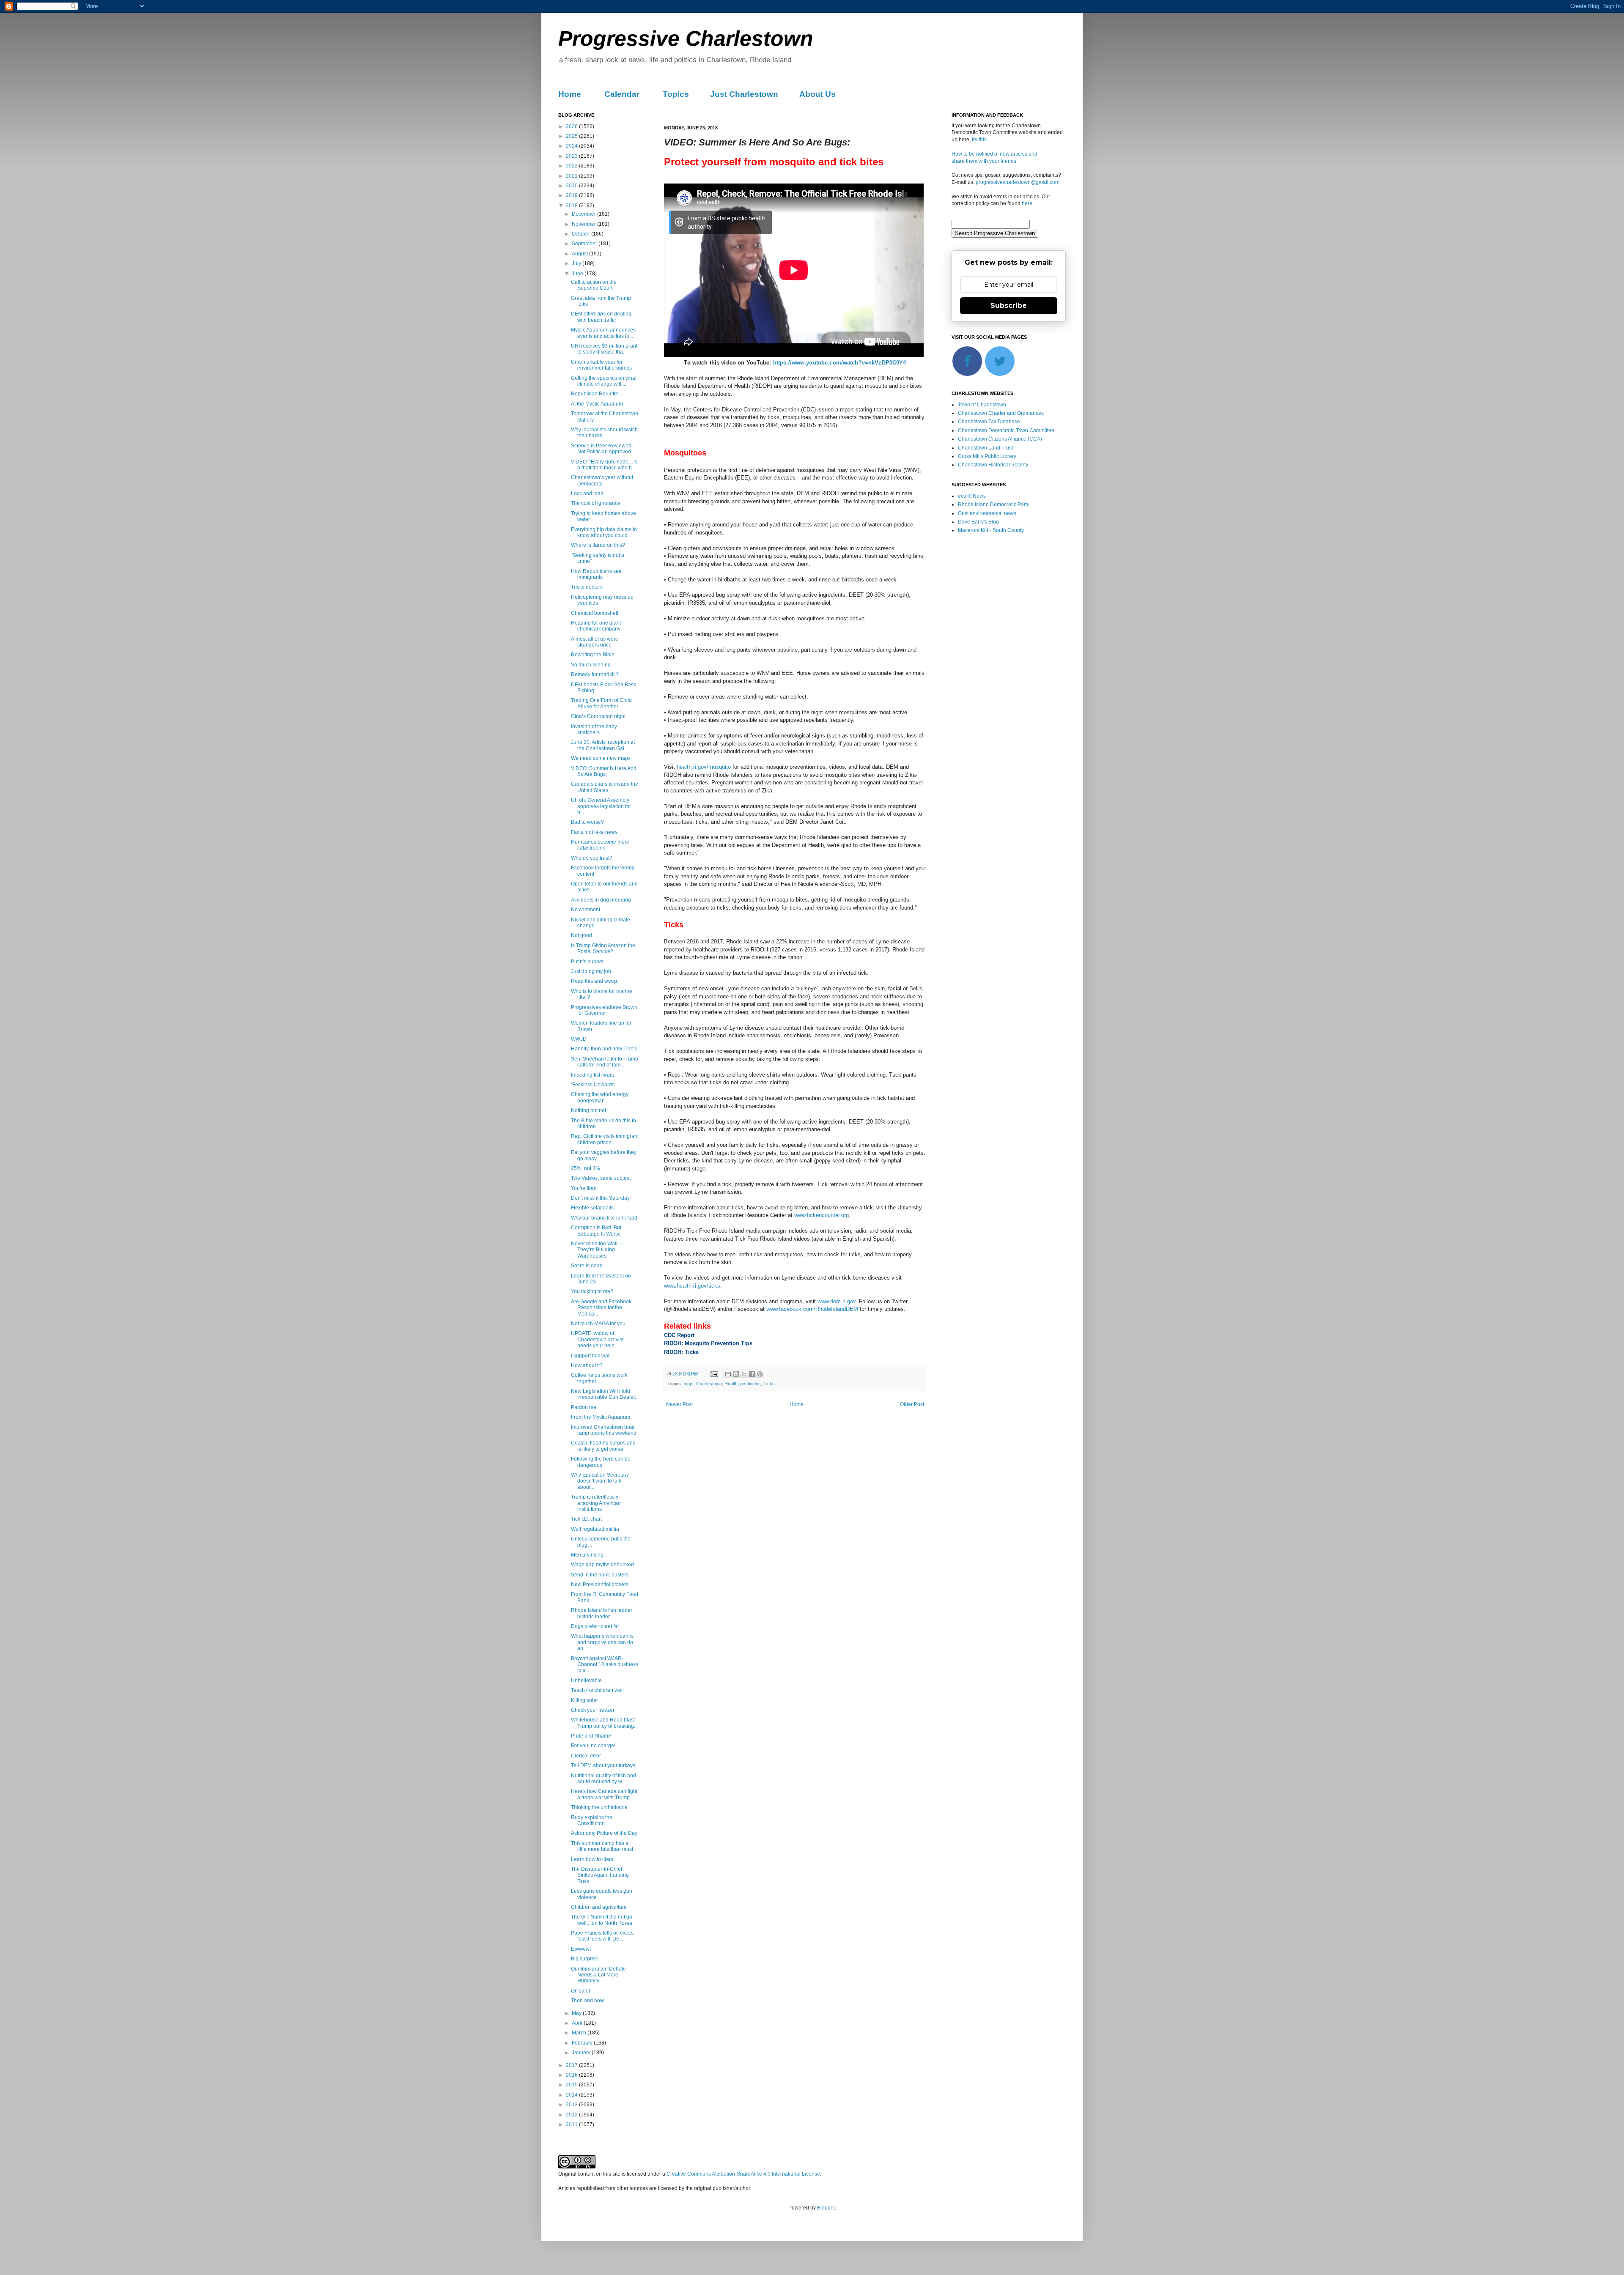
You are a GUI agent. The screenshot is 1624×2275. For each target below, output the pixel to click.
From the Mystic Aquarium (601, 1417)
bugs (689, 1384)
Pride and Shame (591, 1736)
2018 (572, 206)
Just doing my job (591, 971)
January (582, 2053)
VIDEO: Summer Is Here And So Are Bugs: (604, 771)
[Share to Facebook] (752, 1374)
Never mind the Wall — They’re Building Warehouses (597, 1250)
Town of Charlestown (982, 405)
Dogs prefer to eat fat (595, 1626)
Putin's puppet (587, 962)
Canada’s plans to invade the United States (605, 787)
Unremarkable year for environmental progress (601, 365)
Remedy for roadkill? (595, 674)
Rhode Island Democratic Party (994, 504)
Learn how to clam (592, 1859)
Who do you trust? (592, 858)
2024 (572, 146)
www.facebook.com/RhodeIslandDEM (812, 1309)
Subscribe (1009, 306)
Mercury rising (587, 1555)
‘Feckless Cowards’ (593, 1085)
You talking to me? (592, 1291)
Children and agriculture (599, 1907)
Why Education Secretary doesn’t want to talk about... (600, 1481)
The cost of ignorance (596, 503)
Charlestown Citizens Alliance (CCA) (1000, 439)
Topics (676, 94)
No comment (586, 910)
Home (570, 94)
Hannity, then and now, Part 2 (604, 1049)
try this (979, 140)
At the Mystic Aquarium (597, 404)
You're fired (584, 1188)
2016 (572, 2075)
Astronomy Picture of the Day (604, 1833)
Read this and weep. (595, 981)
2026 (572, 126)
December (584, 214)
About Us (817, 94)
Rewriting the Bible (593, 655)
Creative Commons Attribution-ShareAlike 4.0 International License (743, 2174)
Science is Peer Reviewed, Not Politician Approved (602, 449)
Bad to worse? (587, 822)
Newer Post (679, 1404)
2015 (572, 2085)
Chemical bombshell (595, 613)
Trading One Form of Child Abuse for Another (601, 703)
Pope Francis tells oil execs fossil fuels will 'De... (602, 1936)
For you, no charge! (593, 1746)
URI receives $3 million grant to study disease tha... (604, 349)
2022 (572, 166)
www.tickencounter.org (822, 1215)
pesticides (750, 1384)
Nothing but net (588, 1110)
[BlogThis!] (736, 1374)
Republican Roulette (595, 394)
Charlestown (709, 1384)
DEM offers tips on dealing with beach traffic (601, 317)
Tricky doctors (587, 587)
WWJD (579, 1039)
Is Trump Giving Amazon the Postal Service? (603, 948)
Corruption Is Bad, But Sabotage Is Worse (596, 1231)
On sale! (580, 1991)
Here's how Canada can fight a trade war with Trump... (604, 1794)
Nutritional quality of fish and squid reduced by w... (604, 1779)
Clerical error (586, 1756)
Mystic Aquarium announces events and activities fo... (603, 333)
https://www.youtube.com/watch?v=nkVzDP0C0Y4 (840, 363)
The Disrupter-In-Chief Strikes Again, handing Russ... (600, 1875)
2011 (572, 2124)
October (582, 234)
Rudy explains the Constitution (592, 1820)
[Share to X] (744, 1374)
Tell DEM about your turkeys (603, 1765)
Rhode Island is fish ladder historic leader (602, 1613)
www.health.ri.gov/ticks (692, 1286)
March (580, 2033)
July (577, 263)
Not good (582, 935)
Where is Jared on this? (598, 545)
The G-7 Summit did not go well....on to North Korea (602, 1920)
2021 (572, 176)
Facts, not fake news (594, 832)
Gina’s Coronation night (598, 716)
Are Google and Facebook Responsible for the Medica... (601, 1308)
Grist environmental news (987, 513)
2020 (572, 186)
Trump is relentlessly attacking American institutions (596, 1503)
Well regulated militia (595, 1529)
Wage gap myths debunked (602, 1565)
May (577, 2013)
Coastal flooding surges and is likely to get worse (603, 1446)
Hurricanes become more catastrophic (600, 845)
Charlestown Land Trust (985, 448)
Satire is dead (587, 1266)
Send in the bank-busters (600, 1575)
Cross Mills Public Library (987, 456)
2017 (572, 2065)
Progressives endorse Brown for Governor (604, 1010)
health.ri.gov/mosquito (704, 767)
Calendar (622, 94)
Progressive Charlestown (686, 38)
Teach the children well (597, 1690)
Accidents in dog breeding (601, 900)
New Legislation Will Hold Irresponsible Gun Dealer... (605, 1394)
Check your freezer (593, 1710)
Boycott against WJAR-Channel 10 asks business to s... (605, 1665)
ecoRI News (972, 496)
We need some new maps (601, 758)
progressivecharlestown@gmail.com (1018, 182)
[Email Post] (714, 1373)
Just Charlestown (744, 94)
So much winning (591, 665)
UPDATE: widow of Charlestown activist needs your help (597, 1339)
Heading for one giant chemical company (596, 626)
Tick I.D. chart (586, 1519)
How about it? (587, 1365)
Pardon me (584, 1407)
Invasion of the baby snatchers (594, 729)
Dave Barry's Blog (978, 522)
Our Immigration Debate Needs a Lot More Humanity (598, 1975)
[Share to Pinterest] (760, 1374)
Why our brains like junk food (604, 1218)
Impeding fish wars (593, 1075)
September (585, 244)
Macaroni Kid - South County (991, 530)
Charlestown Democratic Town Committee (1006, 430)
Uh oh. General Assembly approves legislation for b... (601, 806)
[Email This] (728, 1374)
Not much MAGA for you (598, 1324)
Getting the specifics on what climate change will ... (604, 381)
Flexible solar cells (592, 1208)
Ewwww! (581, 1949)
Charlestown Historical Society (993, 465)
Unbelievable (586, 1680)
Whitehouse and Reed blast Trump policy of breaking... (604, 1723)
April (578, 2023)
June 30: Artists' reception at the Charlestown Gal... (603, 745)
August (580, 254)
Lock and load (587, 493)
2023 (572, 156)
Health (731, 1384)
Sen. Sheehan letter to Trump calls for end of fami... (605, 1062)
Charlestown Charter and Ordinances (1001, 413)
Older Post (912, 1404)
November (584, 224)
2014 (572, 2095)
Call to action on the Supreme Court (594, 285)
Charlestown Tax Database (989, 422)
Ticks (769, 1384)
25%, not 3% (586, 1168)
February (583, 2043)
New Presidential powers (600, 1584)
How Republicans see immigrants (596, 574)
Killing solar (584, 1700)
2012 (572, 2115)
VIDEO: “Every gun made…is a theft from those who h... (604, 465)
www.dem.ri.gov (837, 1301)
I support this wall (591, 1356)
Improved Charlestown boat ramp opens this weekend (604, 1430)
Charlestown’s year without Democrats (602, 480)
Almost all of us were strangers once (595, 642)
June (578, 274)
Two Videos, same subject (601, 1178)
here (1027, 203)
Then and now (587, 2001)
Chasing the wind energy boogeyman (600, 1097)
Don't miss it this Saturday (600, 1198)
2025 (572, 136)
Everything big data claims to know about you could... (604, 532)
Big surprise (585, 1959)
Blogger (826, 2208)
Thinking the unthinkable (599, 1807)
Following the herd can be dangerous (601, 1462)
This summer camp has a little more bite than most (602, 1846)
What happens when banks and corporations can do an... (602, 1642)
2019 (572, 195)
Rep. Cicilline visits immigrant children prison (605, 1139)
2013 (572, 2105)
